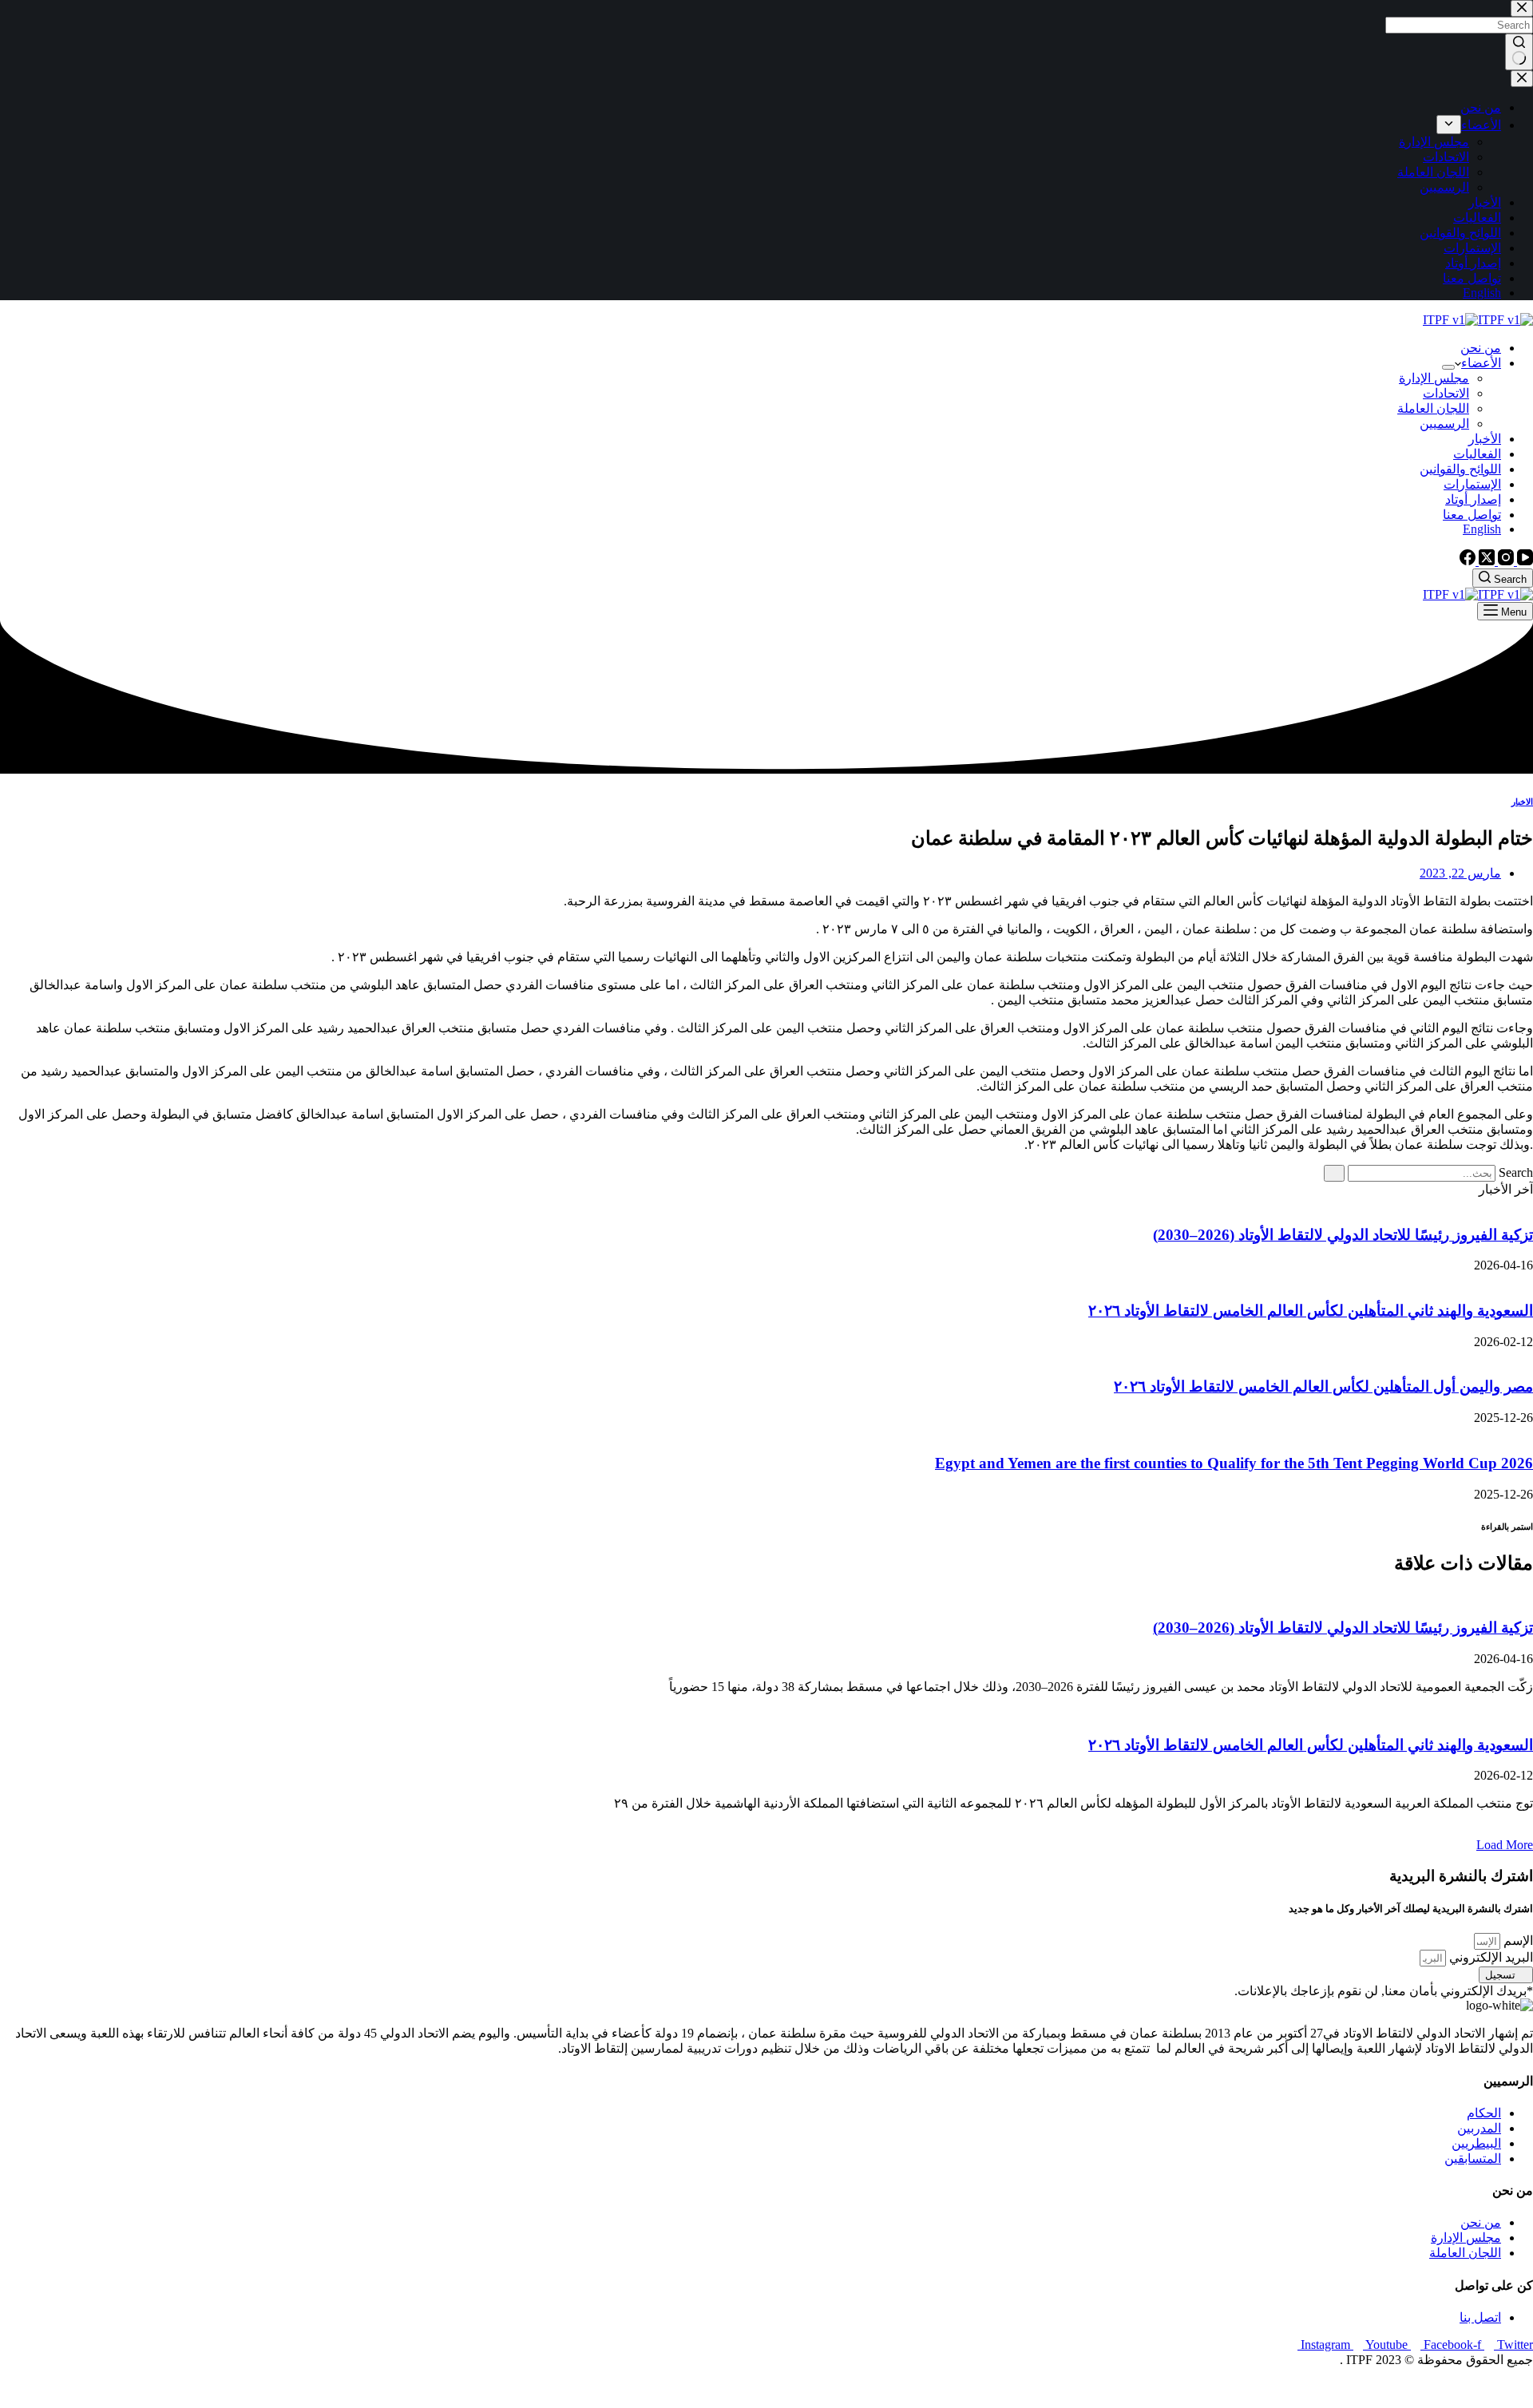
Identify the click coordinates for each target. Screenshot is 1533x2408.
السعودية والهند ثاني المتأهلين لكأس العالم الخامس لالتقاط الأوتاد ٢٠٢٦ (1311, 1311)
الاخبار (1522, 802)
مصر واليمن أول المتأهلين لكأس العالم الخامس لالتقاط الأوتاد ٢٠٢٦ (1323, 1386)
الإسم (1517, 1941)
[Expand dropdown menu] (1448, 367)
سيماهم (1475, 2388)
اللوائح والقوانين (1460, 469)
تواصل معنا (1472, 515)
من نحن (1481, 348)
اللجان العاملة (1433, 408)
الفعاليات (1477, 454)
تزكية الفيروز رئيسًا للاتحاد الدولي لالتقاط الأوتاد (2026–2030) (1343, 1235)
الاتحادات (1446, 393)
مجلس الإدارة (1434, 378)
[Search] (1334, 1173)
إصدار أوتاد (1473, 499)
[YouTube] (1523, 561)
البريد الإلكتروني (1489, 1957)
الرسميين (1444, 424)
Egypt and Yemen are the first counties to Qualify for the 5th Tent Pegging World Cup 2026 (1234, 1463)
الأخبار (1485, 439)
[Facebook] (1468, 561)
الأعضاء (1481, 363)
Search (1516, 1172)
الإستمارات (1472, 484)
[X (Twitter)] (1485, 561)
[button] (1505, 1845)
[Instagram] (1504, 561)
